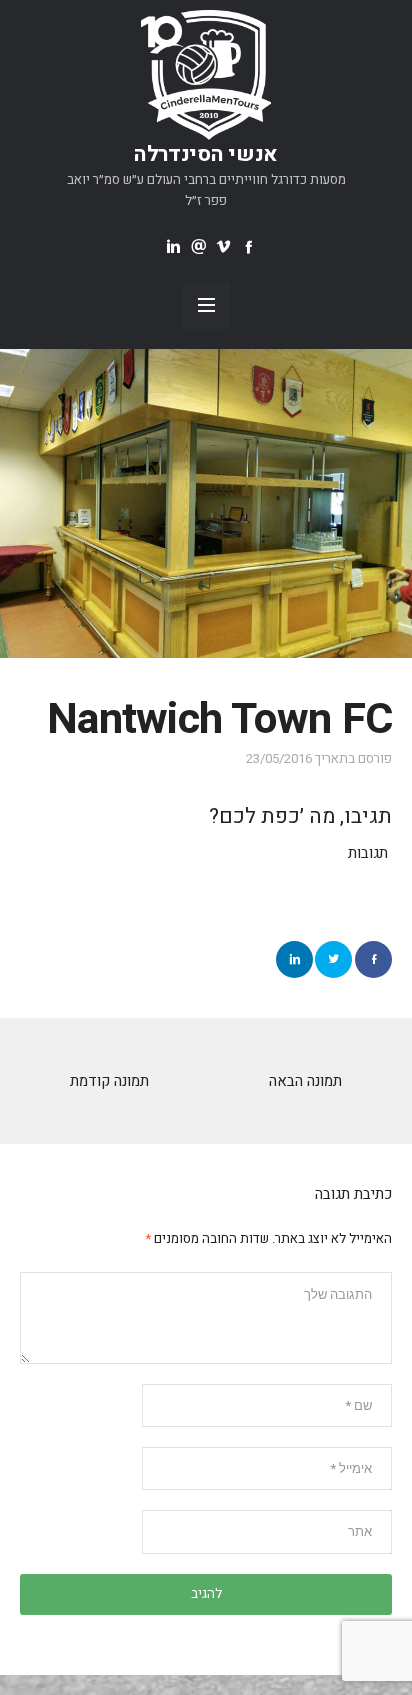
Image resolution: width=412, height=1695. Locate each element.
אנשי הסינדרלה (206, 154)
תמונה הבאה (305, 1081)
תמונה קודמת (109, 1081)
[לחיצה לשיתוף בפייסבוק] (373, 959)
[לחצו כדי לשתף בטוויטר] (333, 959)
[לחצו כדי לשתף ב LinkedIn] (294, 959)
